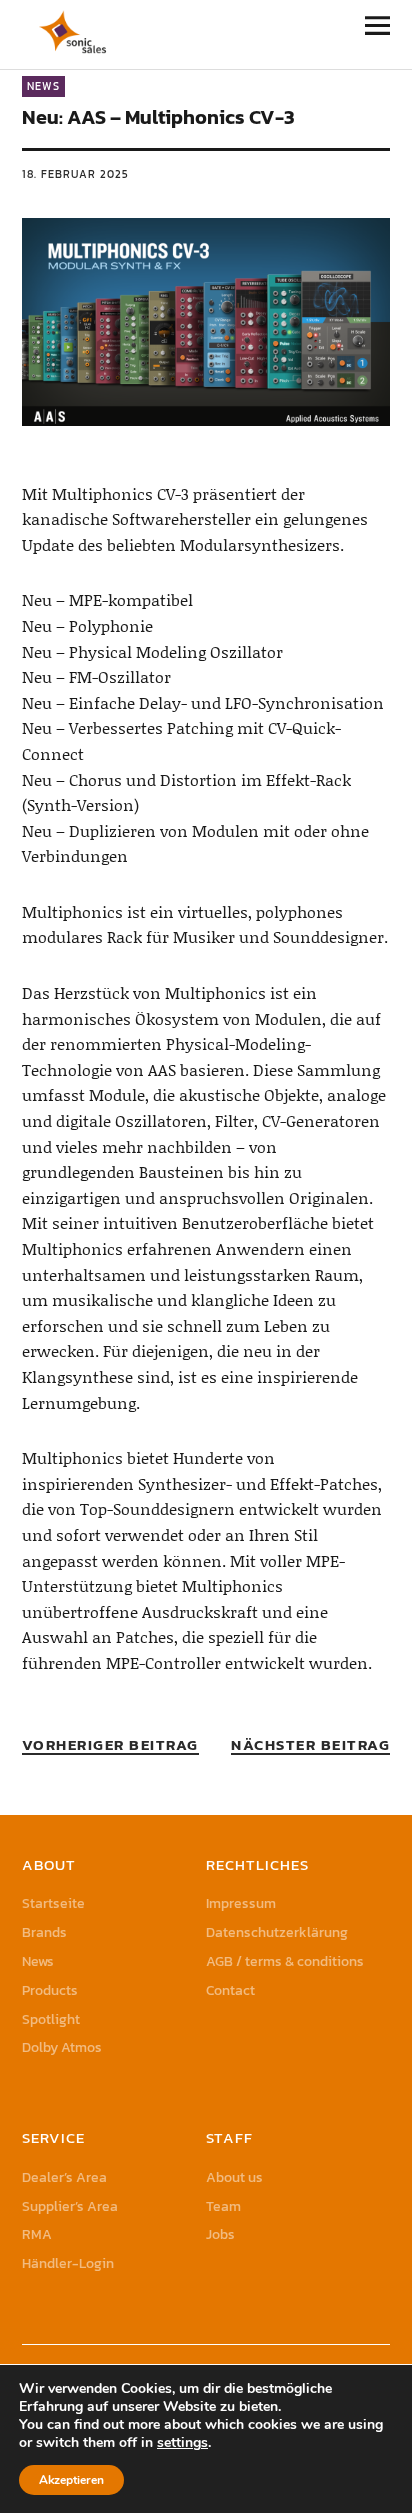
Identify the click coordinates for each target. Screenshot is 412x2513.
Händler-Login (68, 2263)
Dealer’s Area (64, 2177)
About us (234, 2177)
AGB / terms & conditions (285, 1961)
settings (182, 2443)
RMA (37, 2234)
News (43, 86)
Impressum (241, 1903)
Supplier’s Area (70, 2206)
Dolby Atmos (62, 2047)
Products (50, 1990)
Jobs (220, 2234)
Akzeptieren (71, 2480)
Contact (230, 1990)
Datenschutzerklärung (277, 1932)
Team (223, 2206)
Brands (44, 1932)
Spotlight (51, 2019)
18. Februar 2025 (75, 174)
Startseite (53, 1903)
